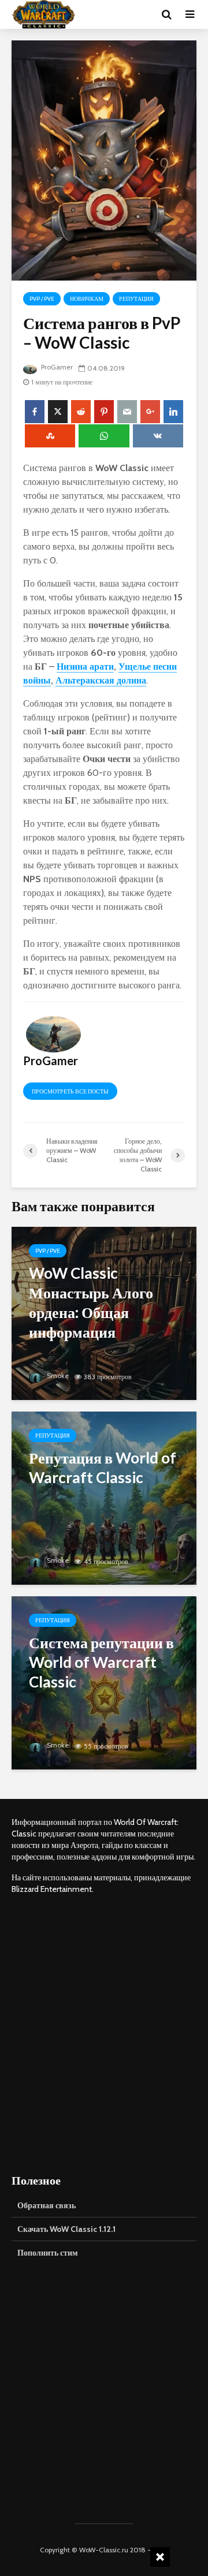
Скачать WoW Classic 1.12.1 (66, 2229)
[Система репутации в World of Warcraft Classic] (104, 1682)
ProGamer (56, 367)
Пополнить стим (48, 2253)
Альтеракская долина (101, 680)
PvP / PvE (42, 299)
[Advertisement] (104, 2033)
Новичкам (87, 299)
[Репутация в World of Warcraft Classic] (104, 1497)
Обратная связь (47, 2205)
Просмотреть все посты (70, 1091)
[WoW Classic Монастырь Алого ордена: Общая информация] (104, 1313)
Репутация (136, 299)
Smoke (57, 1375)
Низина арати (85, 667)
